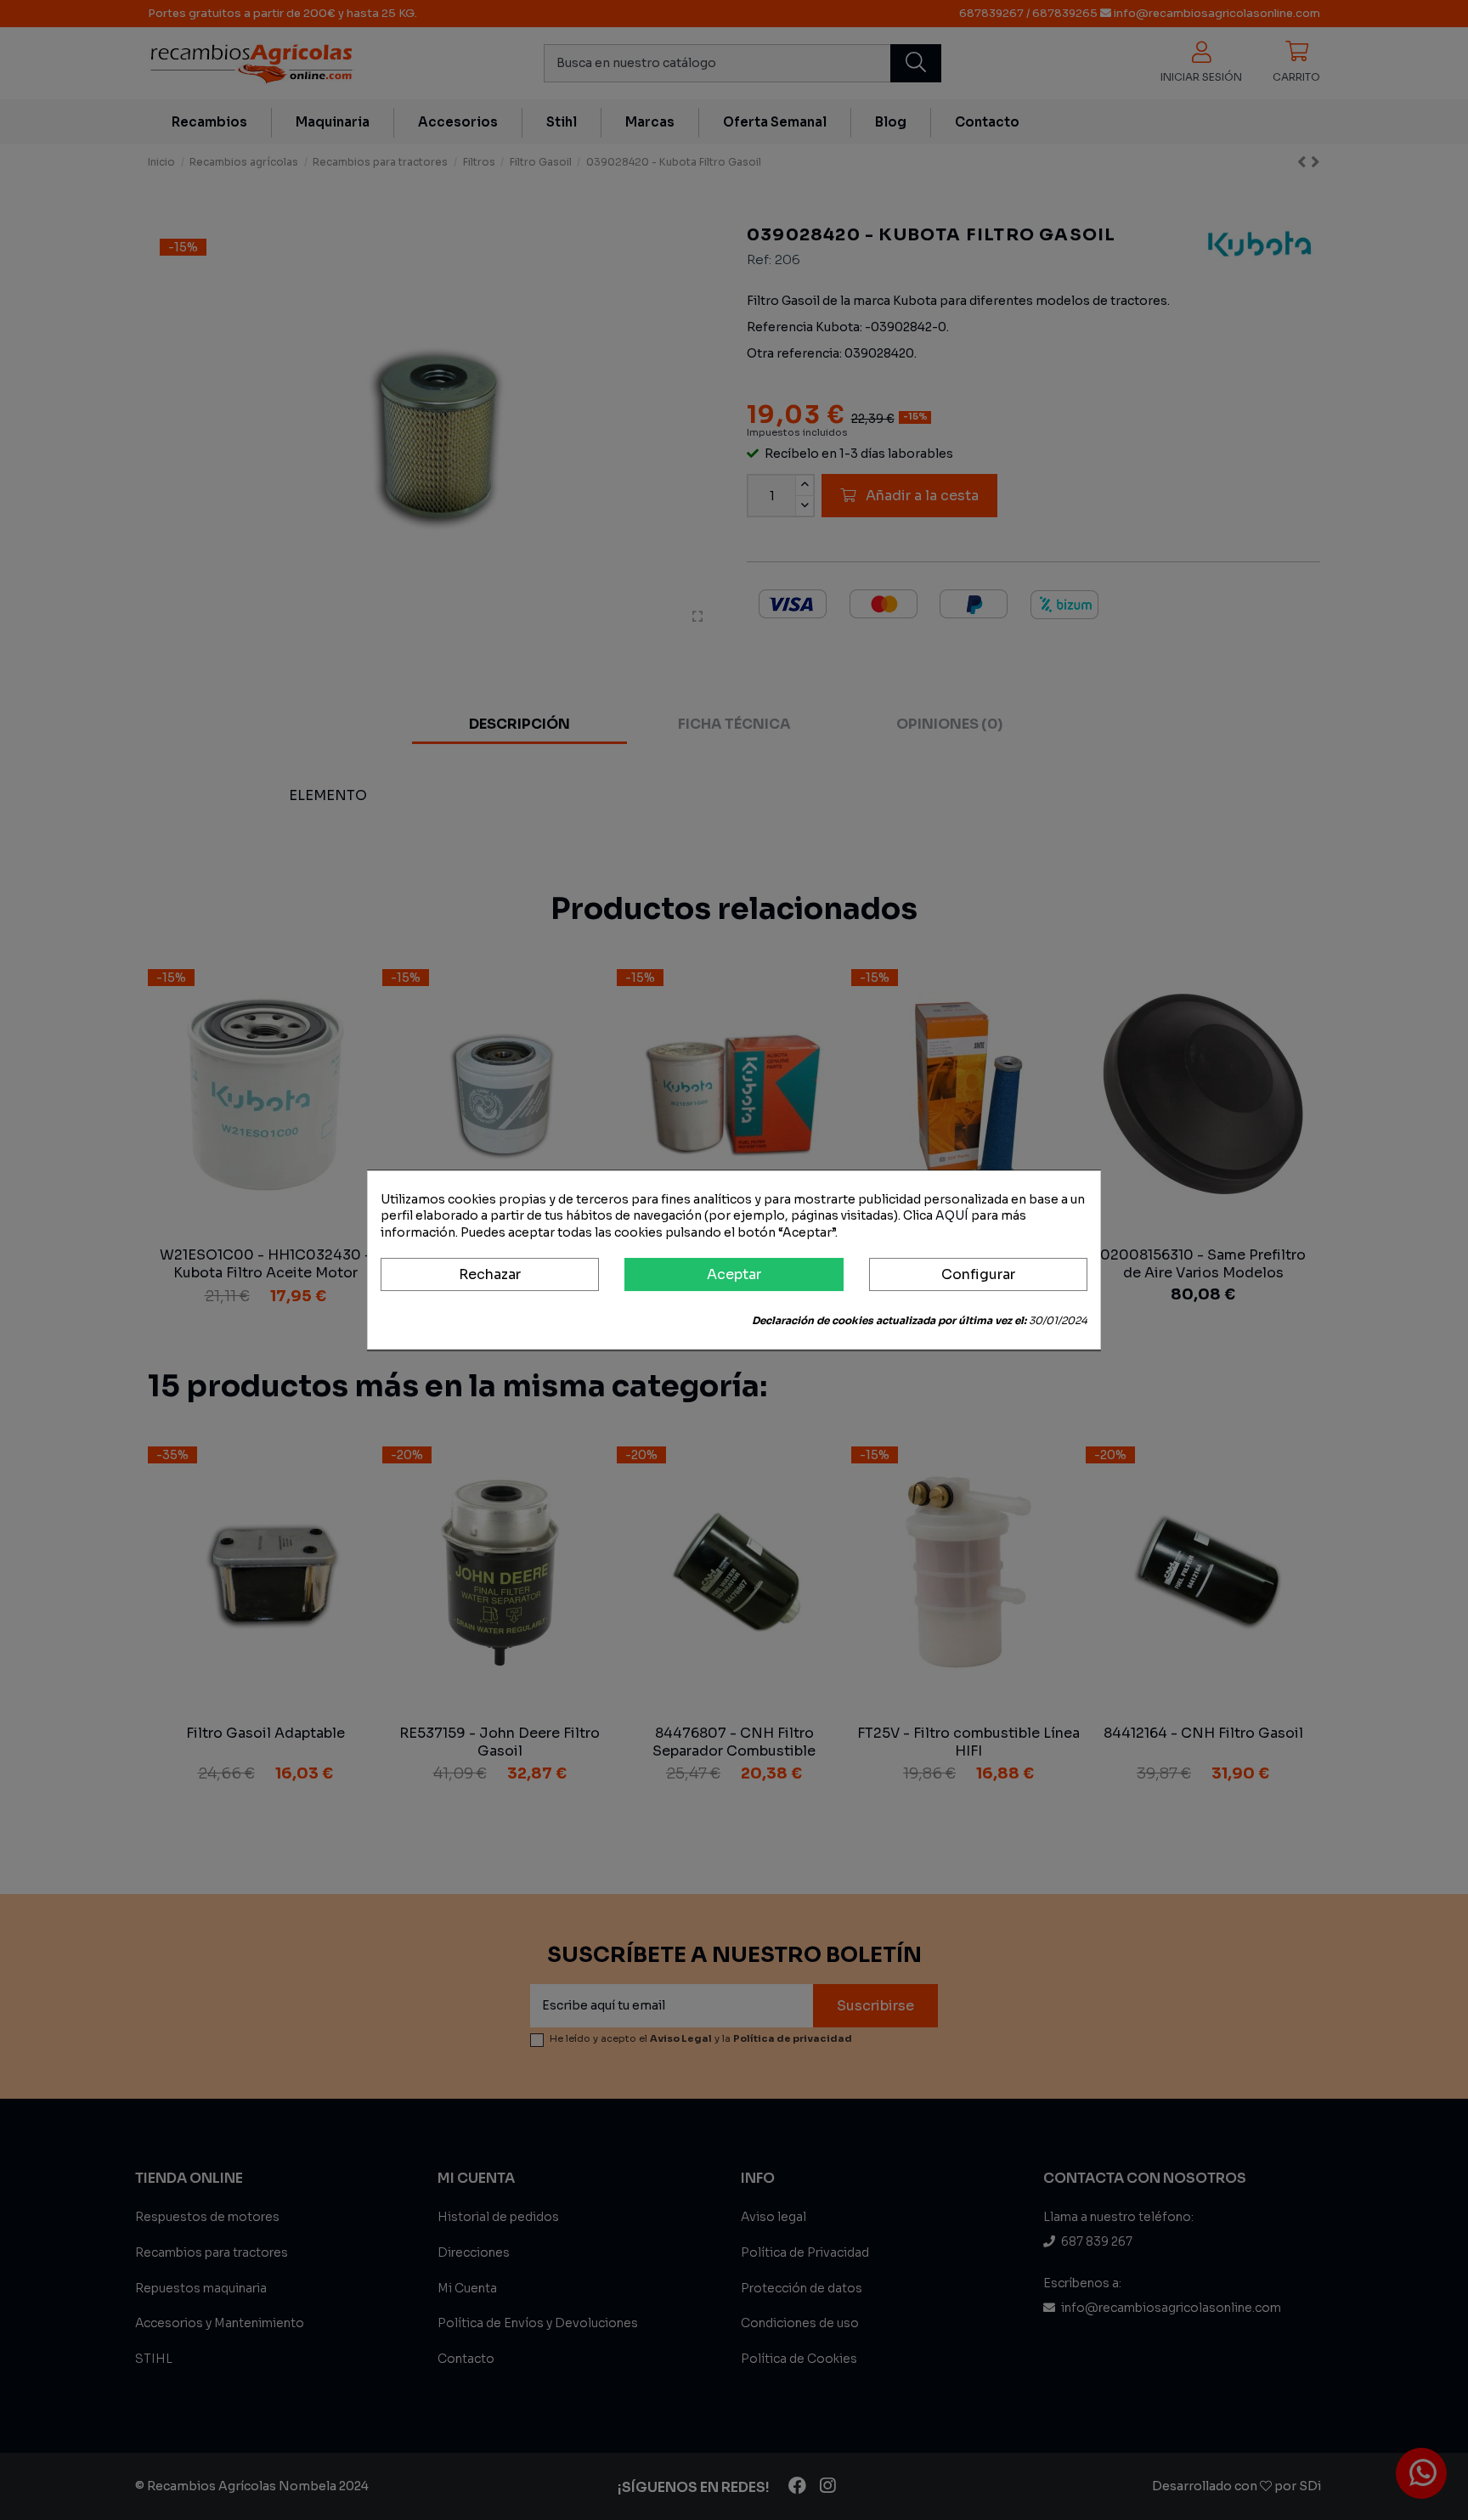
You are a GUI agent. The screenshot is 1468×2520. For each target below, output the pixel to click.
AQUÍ (952, 1215)
